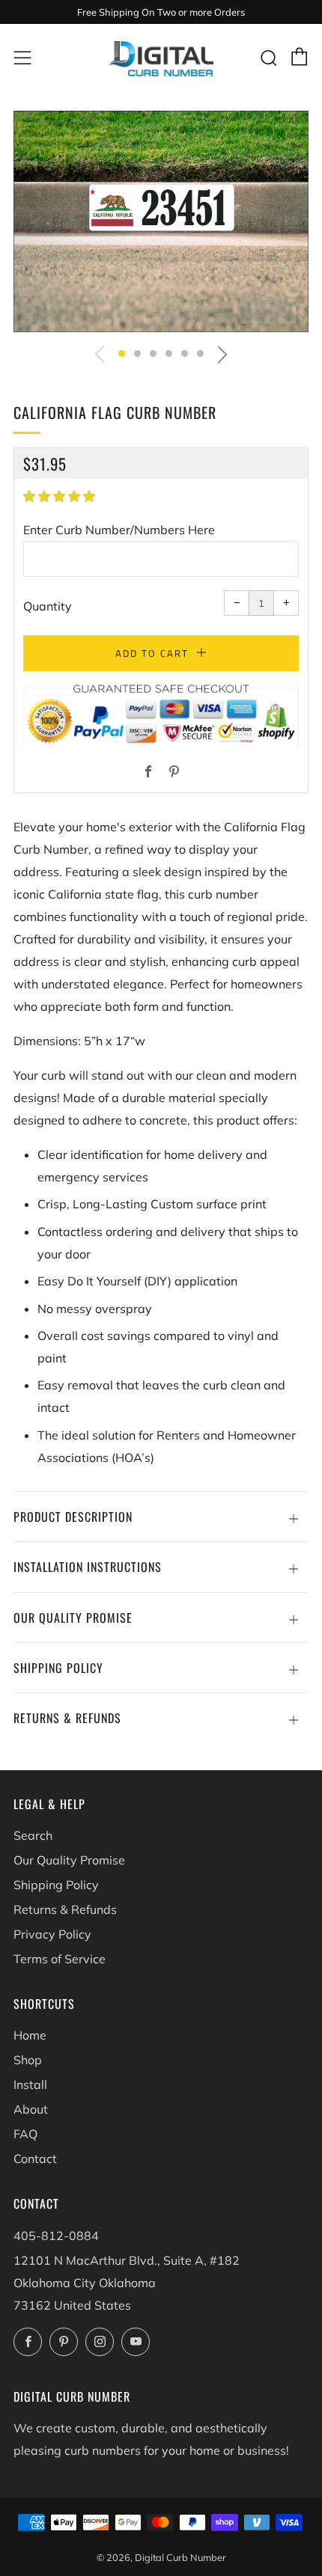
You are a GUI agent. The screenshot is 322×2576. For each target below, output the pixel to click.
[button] (122, 354)
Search (33, 1835)
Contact (35, 2159)
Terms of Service (60, 1959)
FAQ (25, 2134)
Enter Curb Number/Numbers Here (119, 530)
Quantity (48, 606)
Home (30, 2035)
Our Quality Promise (69, 1860)
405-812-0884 (56, 2236)
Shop (28, 2060)
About (31, 2109)
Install (30, 2084)
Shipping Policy (56, 1885)
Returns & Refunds (65, 1909)
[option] (161, 221)
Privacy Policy (52, 1934)
